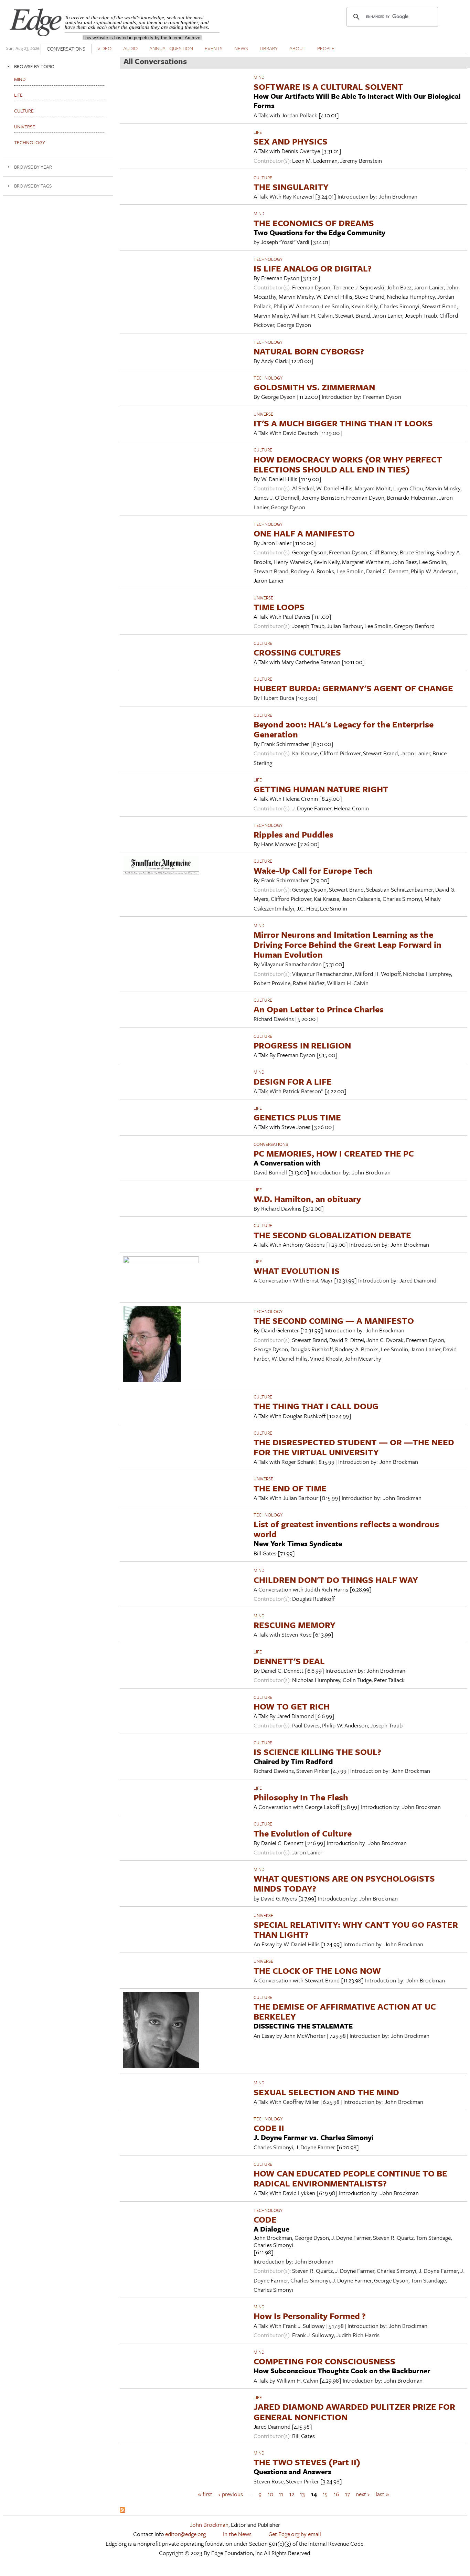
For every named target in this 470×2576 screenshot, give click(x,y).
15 (325, 2494)
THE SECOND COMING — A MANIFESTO (334, 1321)
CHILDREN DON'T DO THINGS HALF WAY (336, 1580)
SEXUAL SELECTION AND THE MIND (326, 2092)
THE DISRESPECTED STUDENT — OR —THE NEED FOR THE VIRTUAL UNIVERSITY (354, 1447)
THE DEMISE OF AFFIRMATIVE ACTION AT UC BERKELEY (345, 2011)
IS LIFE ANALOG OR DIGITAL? (313, 268)
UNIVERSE (263, 414)
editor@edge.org (185, 2534)
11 (281, 2494)
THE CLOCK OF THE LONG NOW (317, 1971)
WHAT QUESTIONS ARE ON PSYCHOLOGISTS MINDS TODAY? (344, 1883)
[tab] (58, 66)
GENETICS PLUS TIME (297, 1117)
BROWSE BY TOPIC (34, 66)
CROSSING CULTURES (297, 652)
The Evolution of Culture (303, 1833)
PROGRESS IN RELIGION (302, 1045)
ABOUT (297, 48)
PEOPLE (326, 48)
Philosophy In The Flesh (301, 1797)
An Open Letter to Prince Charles (319, 1009)
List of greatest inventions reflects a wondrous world (346, 1529)
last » (382, 2494)
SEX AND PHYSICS (291, 141)
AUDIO (130, 48)
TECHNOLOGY (268, 259)
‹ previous (231, 2494)
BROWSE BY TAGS (33, 186)
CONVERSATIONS (66, 49)
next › (363, 2494)
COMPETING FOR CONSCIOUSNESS (324, 2361)
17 (348, 2494)
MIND (259, 77)
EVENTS (214, 48)
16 (336, 2494)
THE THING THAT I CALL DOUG (316, 1406)
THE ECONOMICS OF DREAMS (314, 223)
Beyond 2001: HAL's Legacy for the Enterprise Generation (344, 729)
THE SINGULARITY (291, 187)
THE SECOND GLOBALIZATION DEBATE (332, 1235)
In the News (237, 2534)
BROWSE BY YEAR (33, 167)
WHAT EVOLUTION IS (297, 1271)
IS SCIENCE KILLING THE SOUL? (317, 1752)
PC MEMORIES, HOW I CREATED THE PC (334, 1153)
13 (302, 2494)
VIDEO (104, 48)
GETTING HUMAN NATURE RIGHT (321, 789)
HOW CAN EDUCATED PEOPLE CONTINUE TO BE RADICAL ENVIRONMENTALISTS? (350, 2178)
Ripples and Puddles (293, 834)
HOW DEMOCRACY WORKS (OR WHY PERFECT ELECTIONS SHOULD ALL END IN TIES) (348, 464)
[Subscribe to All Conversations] (122, 2510)
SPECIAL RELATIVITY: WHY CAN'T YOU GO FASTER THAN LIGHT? (356, 1929)
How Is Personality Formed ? (310, 2316)
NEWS (241, 48)
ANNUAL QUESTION (171, 48)
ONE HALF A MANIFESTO (304, 533)
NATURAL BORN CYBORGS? (309, 351)
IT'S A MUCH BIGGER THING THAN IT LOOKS (343, 423)
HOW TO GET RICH (292, 1706)
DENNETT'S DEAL (289, 1661)
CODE (265, 2219)
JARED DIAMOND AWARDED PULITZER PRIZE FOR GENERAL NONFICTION (354, 2412)
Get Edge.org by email (295, 2534)
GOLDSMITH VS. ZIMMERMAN (314, 387)
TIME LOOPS (279, 607)
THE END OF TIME (290, 1488)
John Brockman (209, 2525)
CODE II (269, 2128)
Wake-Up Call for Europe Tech (313, 870)
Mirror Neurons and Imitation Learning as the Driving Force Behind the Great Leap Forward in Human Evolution (348, 944)
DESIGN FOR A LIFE (293, 1081)
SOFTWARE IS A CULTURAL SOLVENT (328, 87)
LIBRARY (269, 48)
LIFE (258, 132)
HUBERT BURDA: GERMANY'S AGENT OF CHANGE (353, 688)
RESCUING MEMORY (295, 1625)
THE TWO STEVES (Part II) (307, 2462)
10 (270, 2494)
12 (292, 2494)
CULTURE (263, 178)
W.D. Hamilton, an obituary (307, 1199)
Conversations (271, 1144)
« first (205, 2494)
